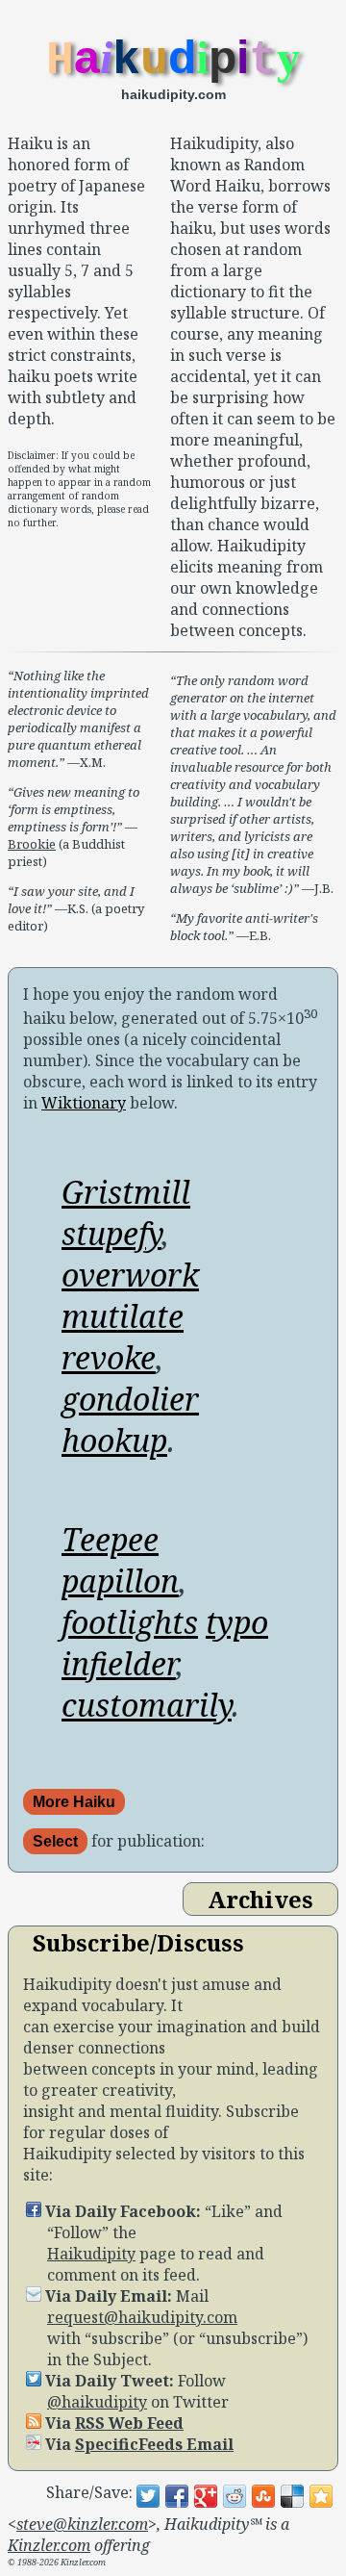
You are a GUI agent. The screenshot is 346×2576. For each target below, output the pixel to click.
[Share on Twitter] (148, 2496)
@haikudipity (97, 2402)
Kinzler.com (49, 2545)
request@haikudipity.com (142, 2317)
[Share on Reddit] (235, 2496)
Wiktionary (84, 1103)
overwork (130, 1275)
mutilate (123, 1316)
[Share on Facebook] (177, 2496)
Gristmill (126, 1192)
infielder (119, 1663)
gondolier (130, 1399)
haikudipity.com (173, 94)
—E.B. (244, 927)
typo (237, 1622)
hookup (114, 1440)
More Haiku (74, 1802)
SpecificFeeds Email (154, 2444)
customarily (147, 1705)
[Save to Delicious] (292, 2496)
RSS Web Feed (129, 2423)
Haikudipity (91, 2254)
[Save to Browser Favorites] (321, 2496)
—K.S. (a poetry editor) (76, 908)
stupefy (111, 1233)
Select (55, 1841)
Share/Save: (89, 2492)
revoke (109, 1357)
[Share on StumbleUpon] (263, 2496)
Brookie (32, 844)
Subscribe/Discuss (138, 1942)
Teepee (110, 1539)
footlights (130, 1622)
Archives (260, 1899)
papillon (120, 1581)
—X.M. (78, 719)
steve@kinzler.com (82, 2524)
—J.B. (253, 784)
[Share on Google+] (206, 2496)
